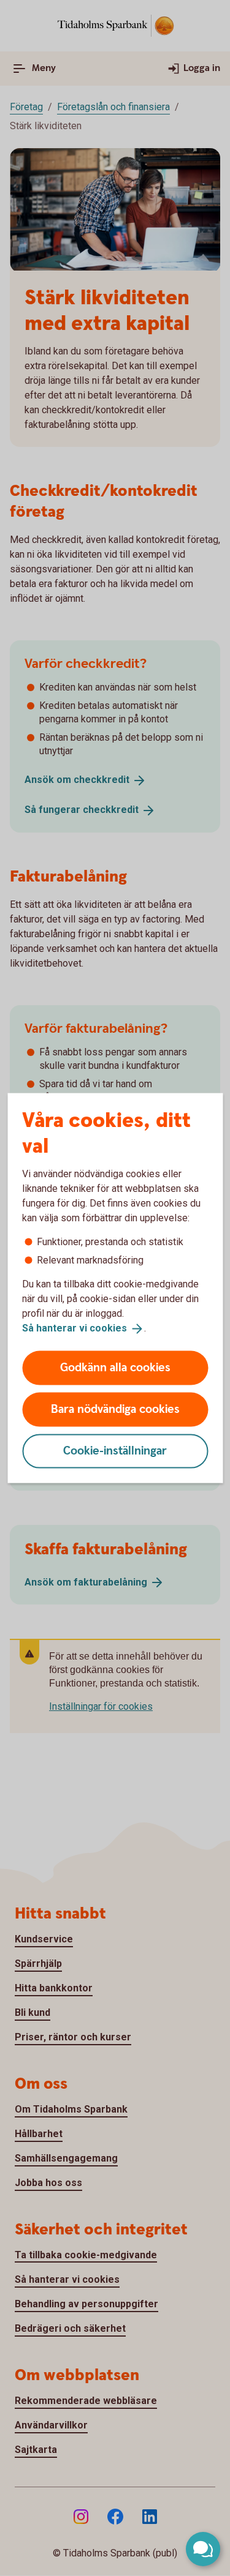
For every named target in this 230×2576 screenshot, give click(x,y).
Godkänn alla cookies (115, 1367)
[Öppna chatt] (203, 2549)
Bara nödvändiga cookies (115, 1409)
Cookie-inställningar (115, 1451)
